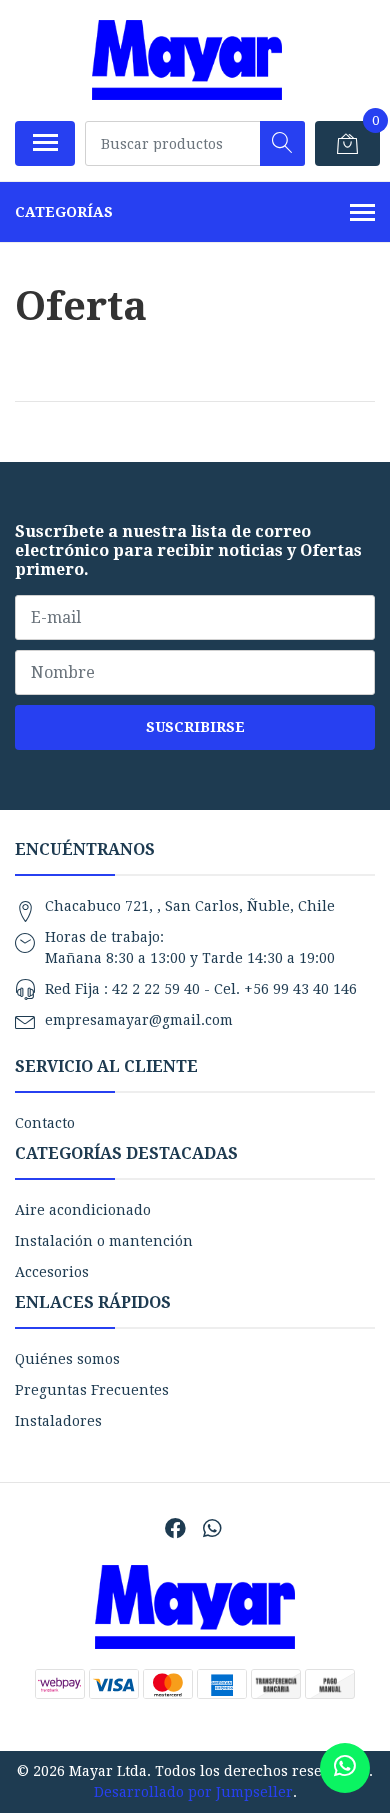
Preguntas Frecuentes (92, 1390)
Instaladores (58, 1421)
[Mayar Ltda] (187, 60)
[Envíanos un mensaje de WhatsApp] (345, 1768)
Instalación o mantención (104, 1241)
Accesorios (52, 1272)
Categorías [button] (64, 212)
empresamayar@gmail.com (139, 1020)
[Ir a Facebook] (175, 1528)
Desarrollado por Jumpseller (193, 1792)
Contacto (45, 1123)
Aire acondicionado (83, 1210)
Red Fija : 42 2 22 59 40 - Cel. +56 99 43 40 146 (201, 989)
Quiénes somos (67, 1359)
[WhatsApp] (211, 1528)
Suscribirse (195, 727)
